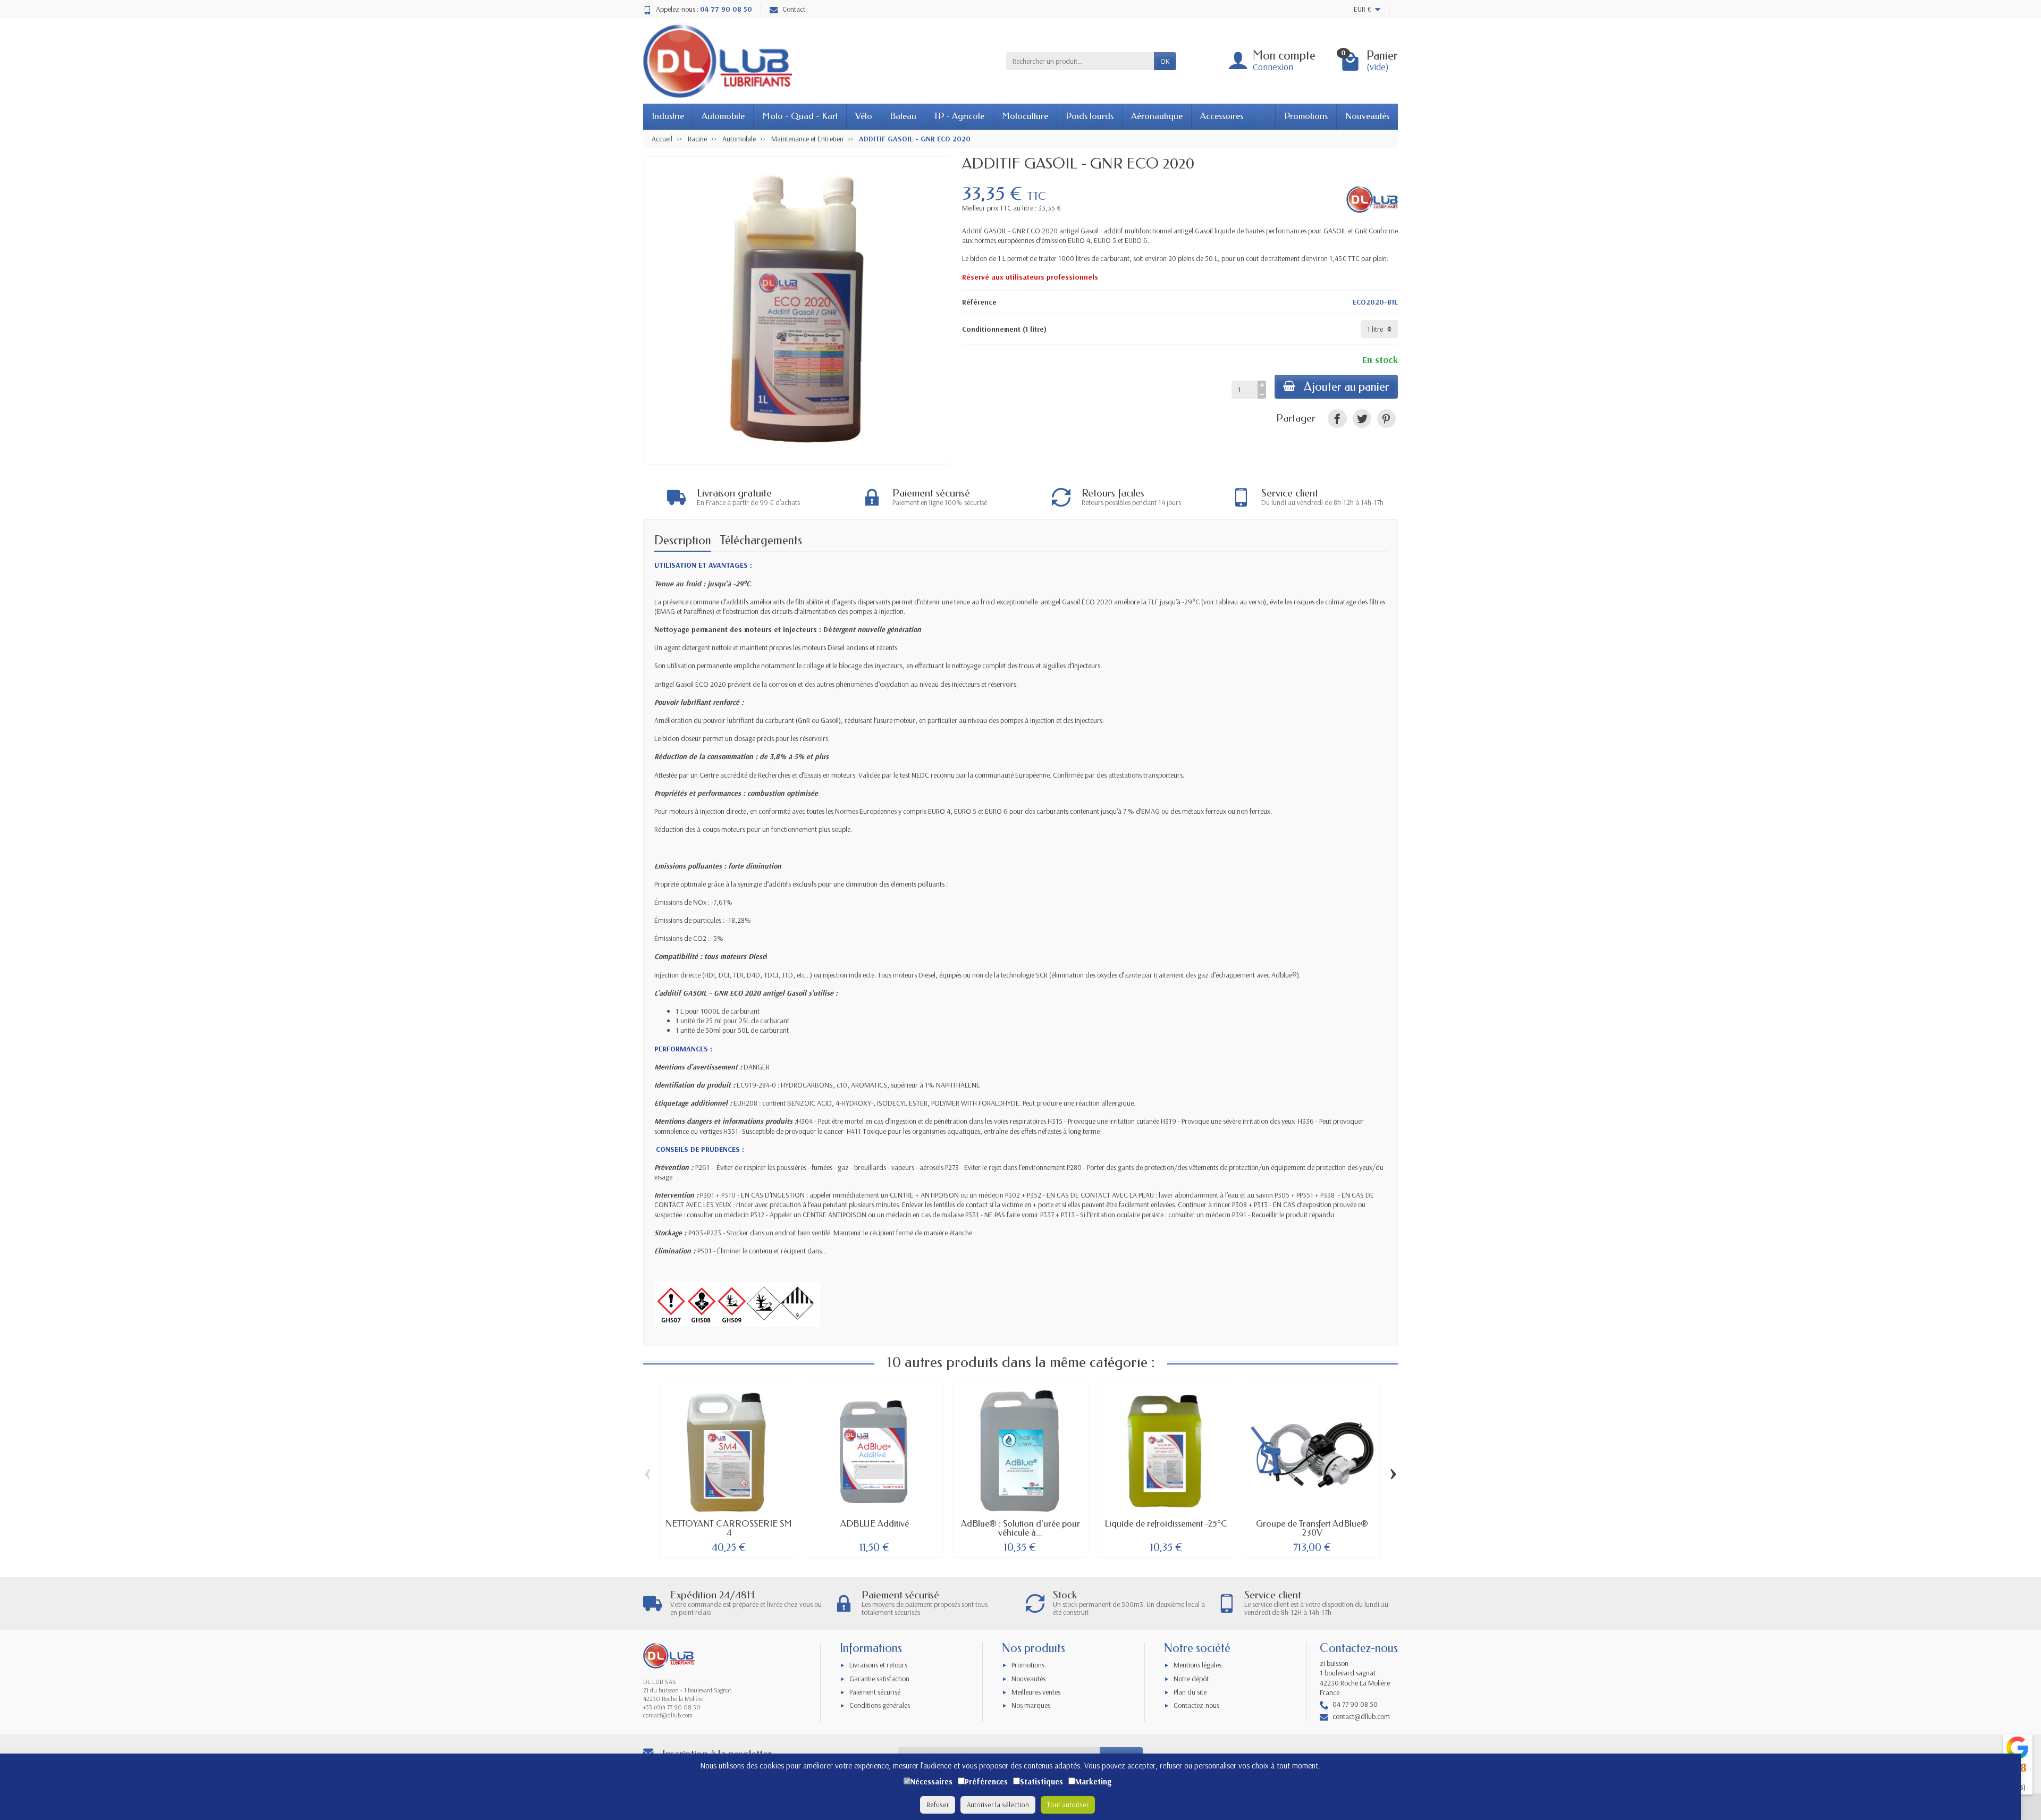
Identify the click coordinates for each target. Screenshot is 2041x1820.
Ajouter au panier (1347, 387)
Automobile (723, 116)
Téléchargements (761, 540)
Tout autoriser (1068, 1805)
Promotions (1306, 116)
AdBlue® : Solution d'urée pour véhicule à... (1020, 1528)
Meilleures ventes (1036, 1692)
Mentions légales (1197, 1665)
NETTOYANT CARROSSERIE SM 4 (729, 1528)
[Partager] (1337, 419)
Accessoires (1222, 116)
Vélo (864, 116)
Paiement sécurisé (875, 1692)
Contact (794, 9)
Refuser (938, 1805)
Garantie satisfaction (879, 1679)
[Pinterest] (1386, 419)
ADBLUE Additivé (875, 1524)
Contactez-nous (1196, 1705)
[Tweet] (1362, 419)
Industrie (668, 116)
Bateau (903, 116)
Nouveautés (1367, 116)
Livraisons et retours (878, 1665)
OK (1165, 61)
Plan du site (1190, 1692)
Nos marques (1031, 1705)
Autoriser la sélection (998, 1805)
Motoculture (1025, 116)
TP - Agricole (959, 116)
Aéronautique (1157, 116)
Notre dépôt (1191, 1679)
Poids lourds (1090, 116)
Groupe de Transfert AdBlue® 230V (1312, 1528)
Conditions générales (880, 1705)
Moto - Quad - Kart (800, 116)
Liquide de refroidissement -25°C (1166, 1524)
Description (683, 540)
